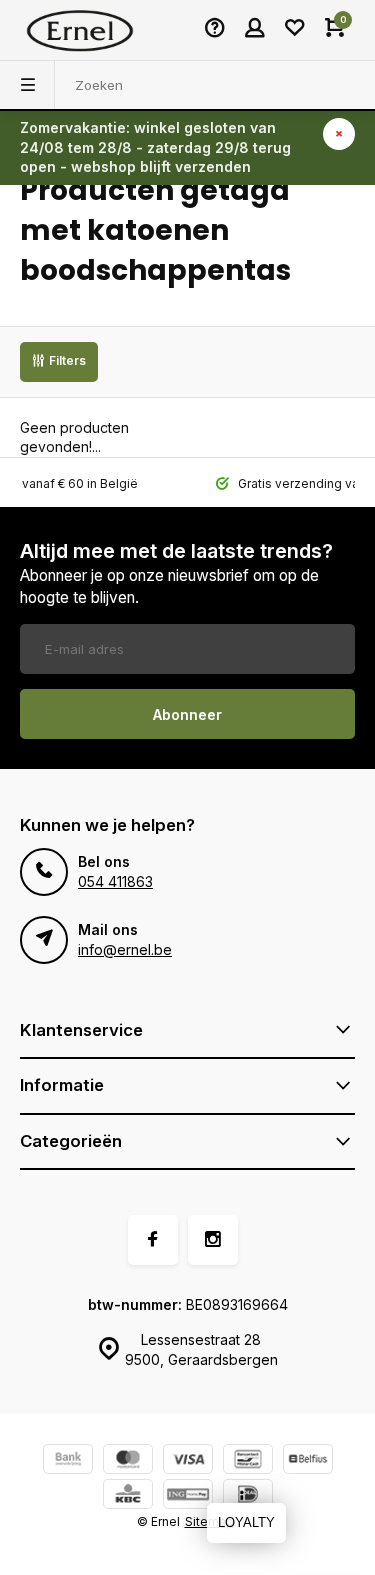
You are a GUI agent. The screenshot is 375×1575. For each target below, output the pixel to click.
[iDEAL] (248, 1496)
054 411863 (115, 881)
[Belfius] (308, 1461)
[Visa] (188, 1461)
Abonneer (187, 714)
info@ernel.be (125, 949)
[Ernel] (80, 30)
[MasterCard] (128, 1461)
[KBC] (128, 1496)
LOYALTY (246, 1522)
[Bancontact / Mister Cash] (248, 1461)
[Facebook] (153, 1240)
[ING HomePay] (188, 1496)
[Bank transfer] (68, 1461)
